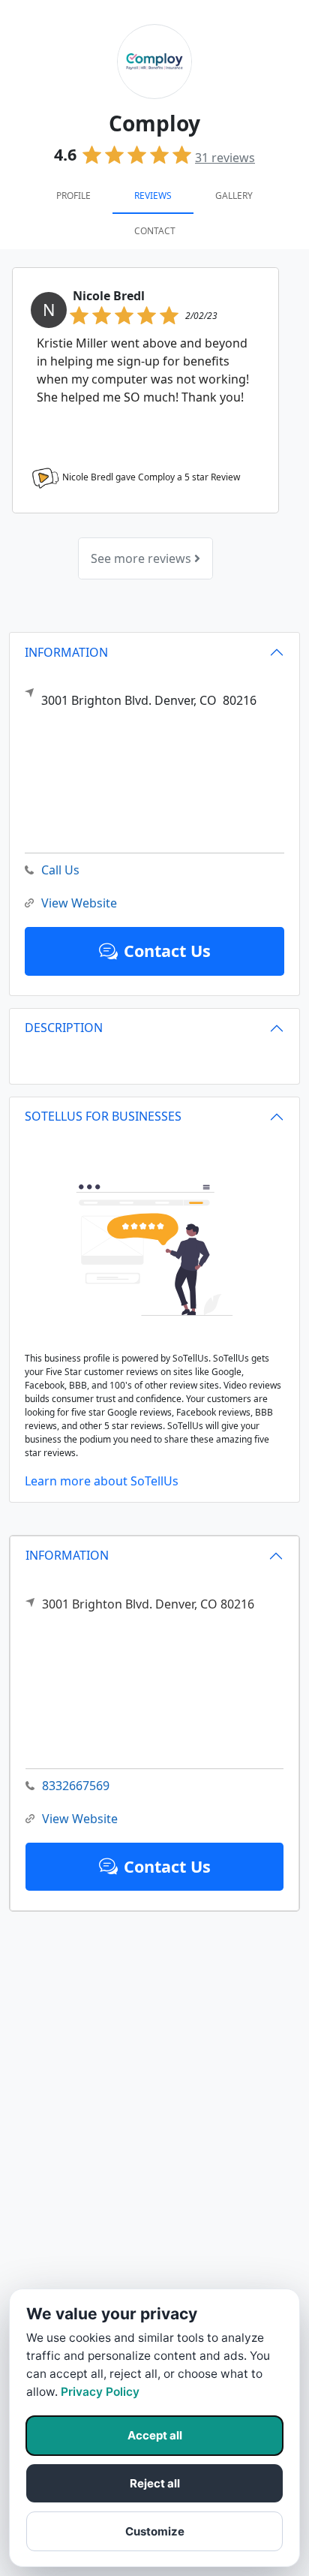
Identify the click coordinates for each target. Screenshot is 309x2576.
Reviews (153, 196)
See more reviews (142, 558)
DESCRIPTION (64, 1028)
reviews (225, 158)
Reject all (155, 2483)
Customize (155, 2531)
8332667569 (76, 1786)
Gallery (234, 196)
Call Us (60, 870)
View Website (80, 1819)
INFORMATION (67, 1555)
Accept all (155, 2435)
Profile (73, 196)
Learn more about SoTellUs (102, 1481)
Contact (155, 231)
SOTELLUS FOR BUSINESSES (103, 1116)
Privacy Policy (100, 2392)
